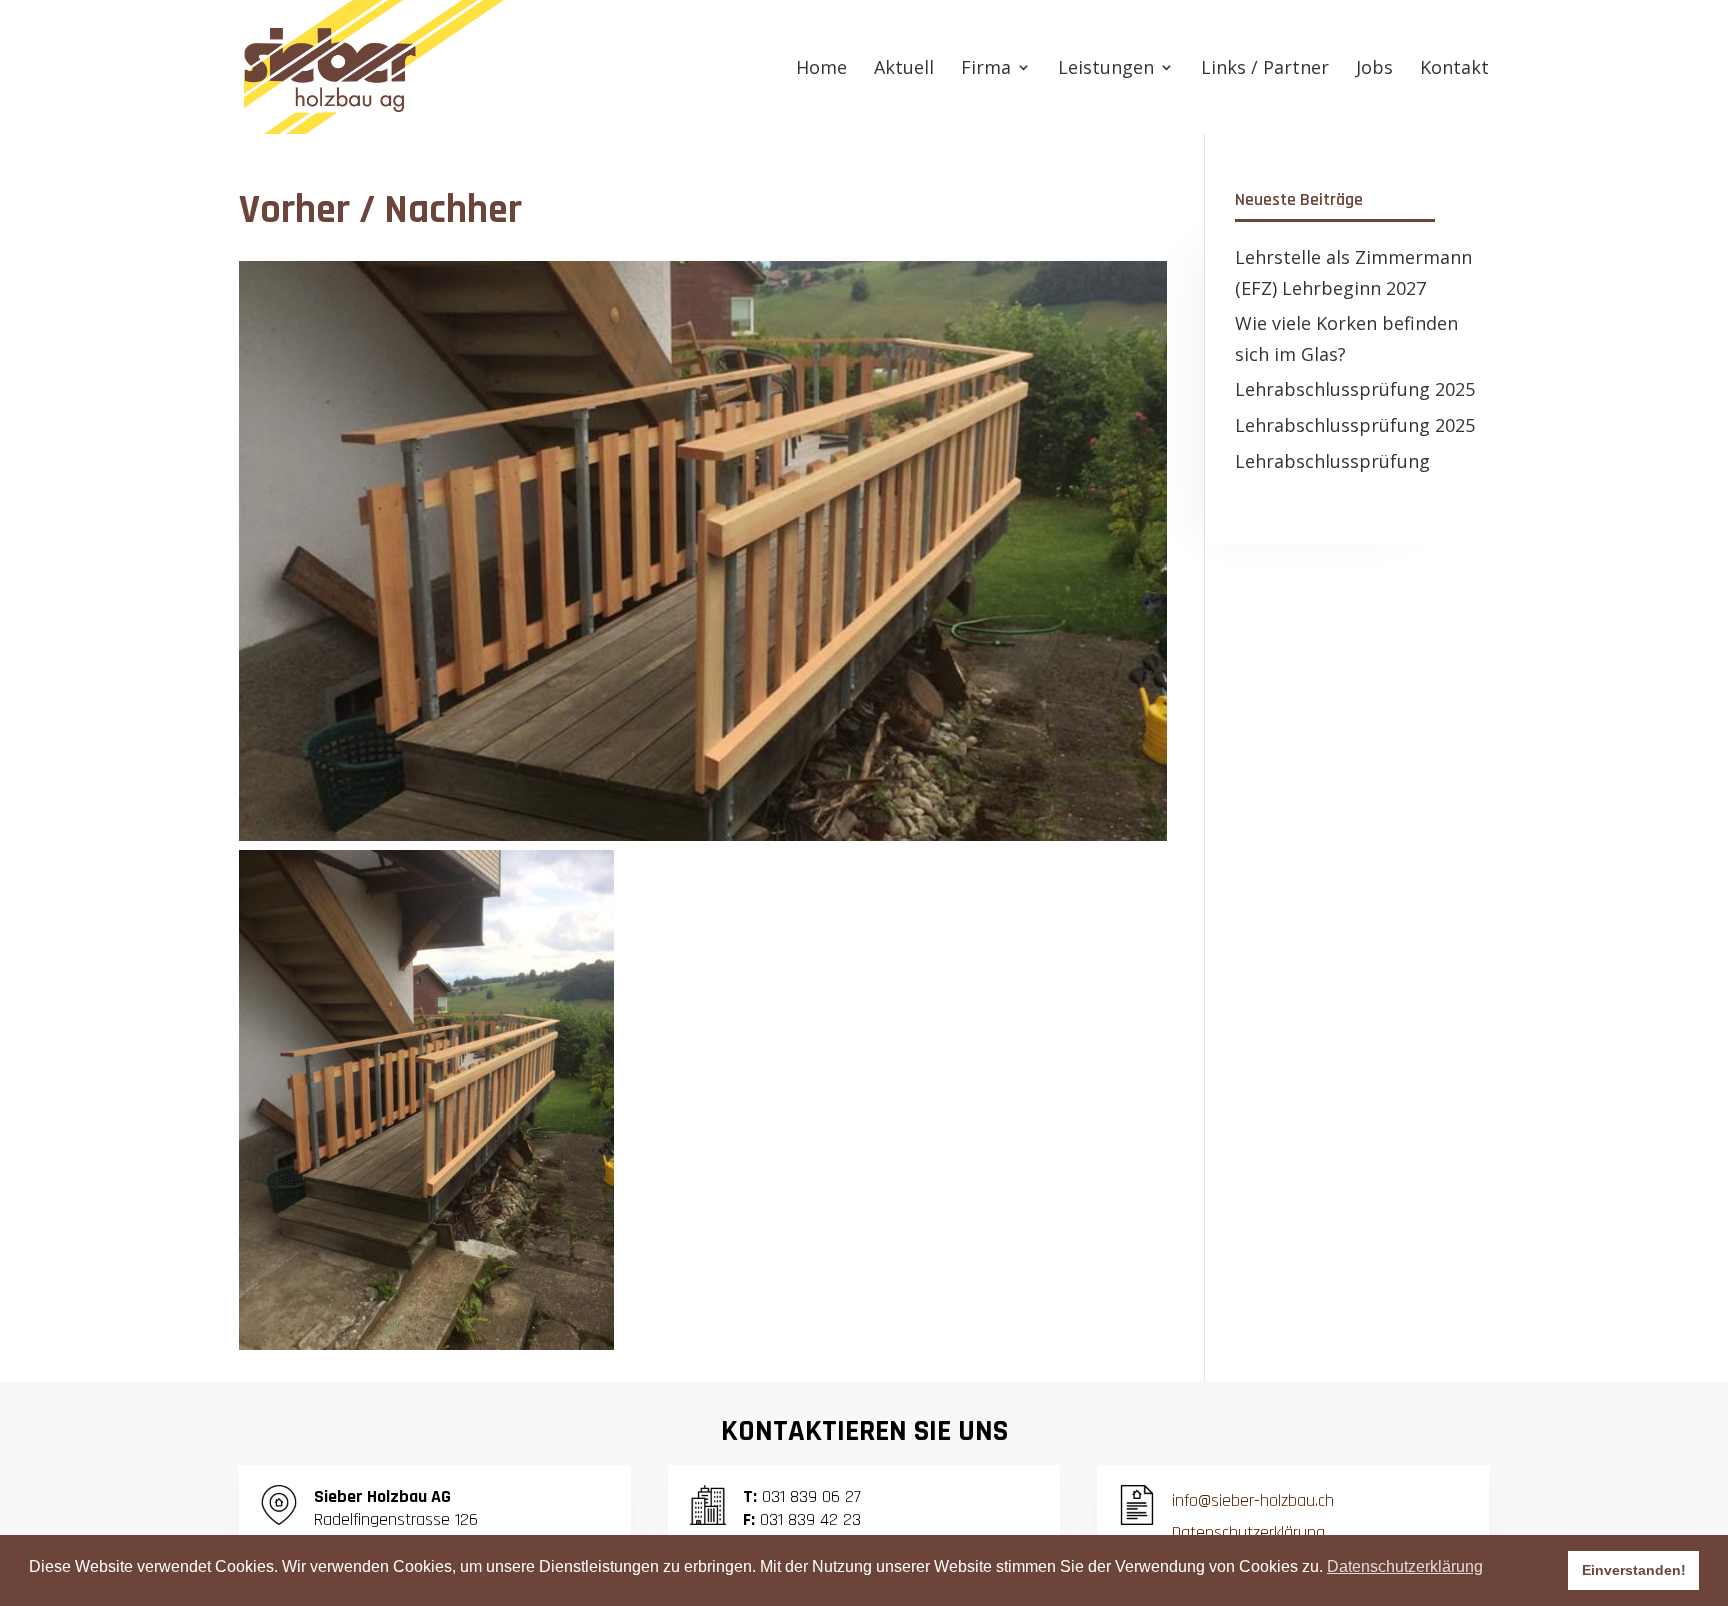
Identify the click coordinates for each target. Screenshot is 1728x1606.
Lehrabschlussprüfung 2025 (1355, 389)
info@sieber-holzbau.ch (1253, 1500)
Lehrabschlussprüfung (1332, 461)
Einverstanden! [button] (1634, 1570)
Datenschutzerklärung (1248, 1532)
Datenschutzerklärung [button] (1405, 1566)
